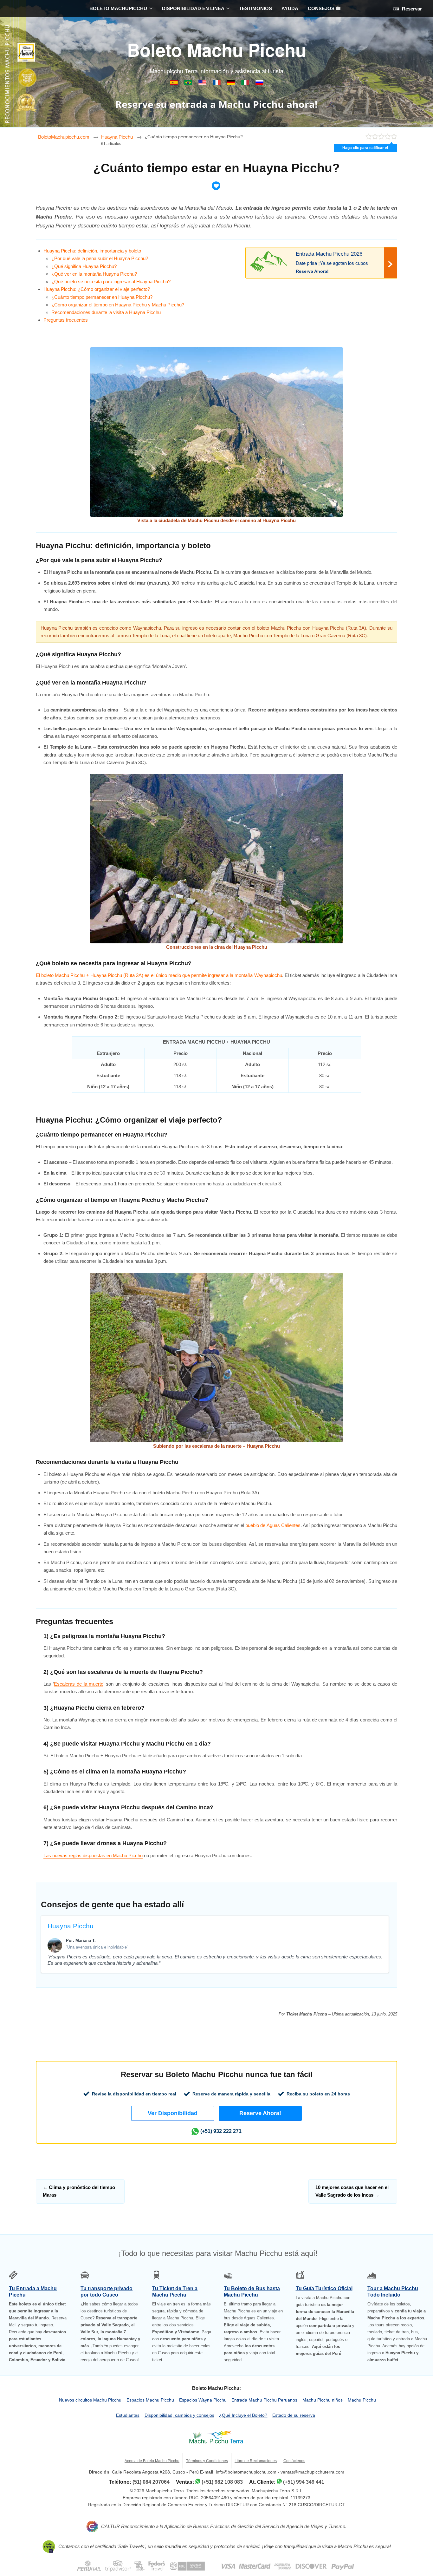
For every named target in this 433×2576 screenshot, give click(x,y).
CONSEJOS (322, 8)
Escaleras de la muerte (79, 1684)
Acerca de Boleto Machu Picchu (152, 2461)
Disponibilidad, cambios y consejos (179, 2415)
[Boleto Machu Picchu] (174, 84)
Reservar (411, 9)
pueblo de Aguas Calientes (273, 1525)
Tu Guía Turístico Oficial (324, 2288)
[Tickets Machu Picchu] (232, 84)
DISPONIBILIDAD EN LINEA (193, 8)
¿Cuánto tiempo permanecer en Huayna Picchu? (102, 297)
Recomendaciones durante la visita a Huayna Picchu (106, 312)
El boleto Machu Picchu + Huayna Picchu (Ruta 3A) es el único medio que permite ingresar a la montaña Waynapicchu (159, 975)
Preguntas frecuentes (66, 320)
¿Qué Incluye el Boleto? (243, 2415)
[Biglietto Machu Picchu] (246, 84)
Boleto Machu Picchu (217, 49)
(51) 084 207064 (151, 2482)
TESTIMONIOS (255, 8)
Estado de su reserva (294, 2415)
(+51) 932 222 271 (221, 2131)
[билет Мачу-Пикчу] (259, 84)
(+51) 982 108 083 (222, 2482)
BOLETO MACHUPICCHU (118, 8)
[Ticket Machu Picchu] (203, 84)
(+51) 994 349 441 (304, 2482)
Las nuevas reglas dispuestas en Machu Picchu (93, 1855)
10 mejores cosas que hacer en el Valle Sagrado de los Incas (352, 2191)
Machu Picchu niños (323, 2400)
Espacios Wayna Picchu (203, 2400)
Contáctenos (294, 2461)
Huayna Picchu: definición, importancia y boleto (92, 251)
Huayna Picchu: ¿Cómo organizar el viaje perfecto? (97, 289)
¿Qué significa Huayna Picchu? (84, 266)
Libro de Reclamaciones (256, 2461)
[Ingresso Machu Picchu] (189, 84)
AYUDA (290, 8)
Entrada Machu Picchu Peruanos (264, 2400)
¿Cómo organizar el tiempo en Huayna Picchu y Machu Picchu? (118, 305)
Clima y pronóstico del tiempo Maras (79, 2191)
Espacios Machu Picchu (150, 2400)
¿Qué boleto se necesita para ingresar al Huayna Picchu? (111, 282)
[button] (173, 2113)
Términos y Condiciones (207, 2461)
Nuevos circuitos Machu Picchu (90, 2400)
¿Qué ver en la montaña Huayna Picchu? (94, 274)
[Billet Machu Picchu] (217, 84)
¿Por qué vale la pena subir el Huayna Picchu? (100, 258)
